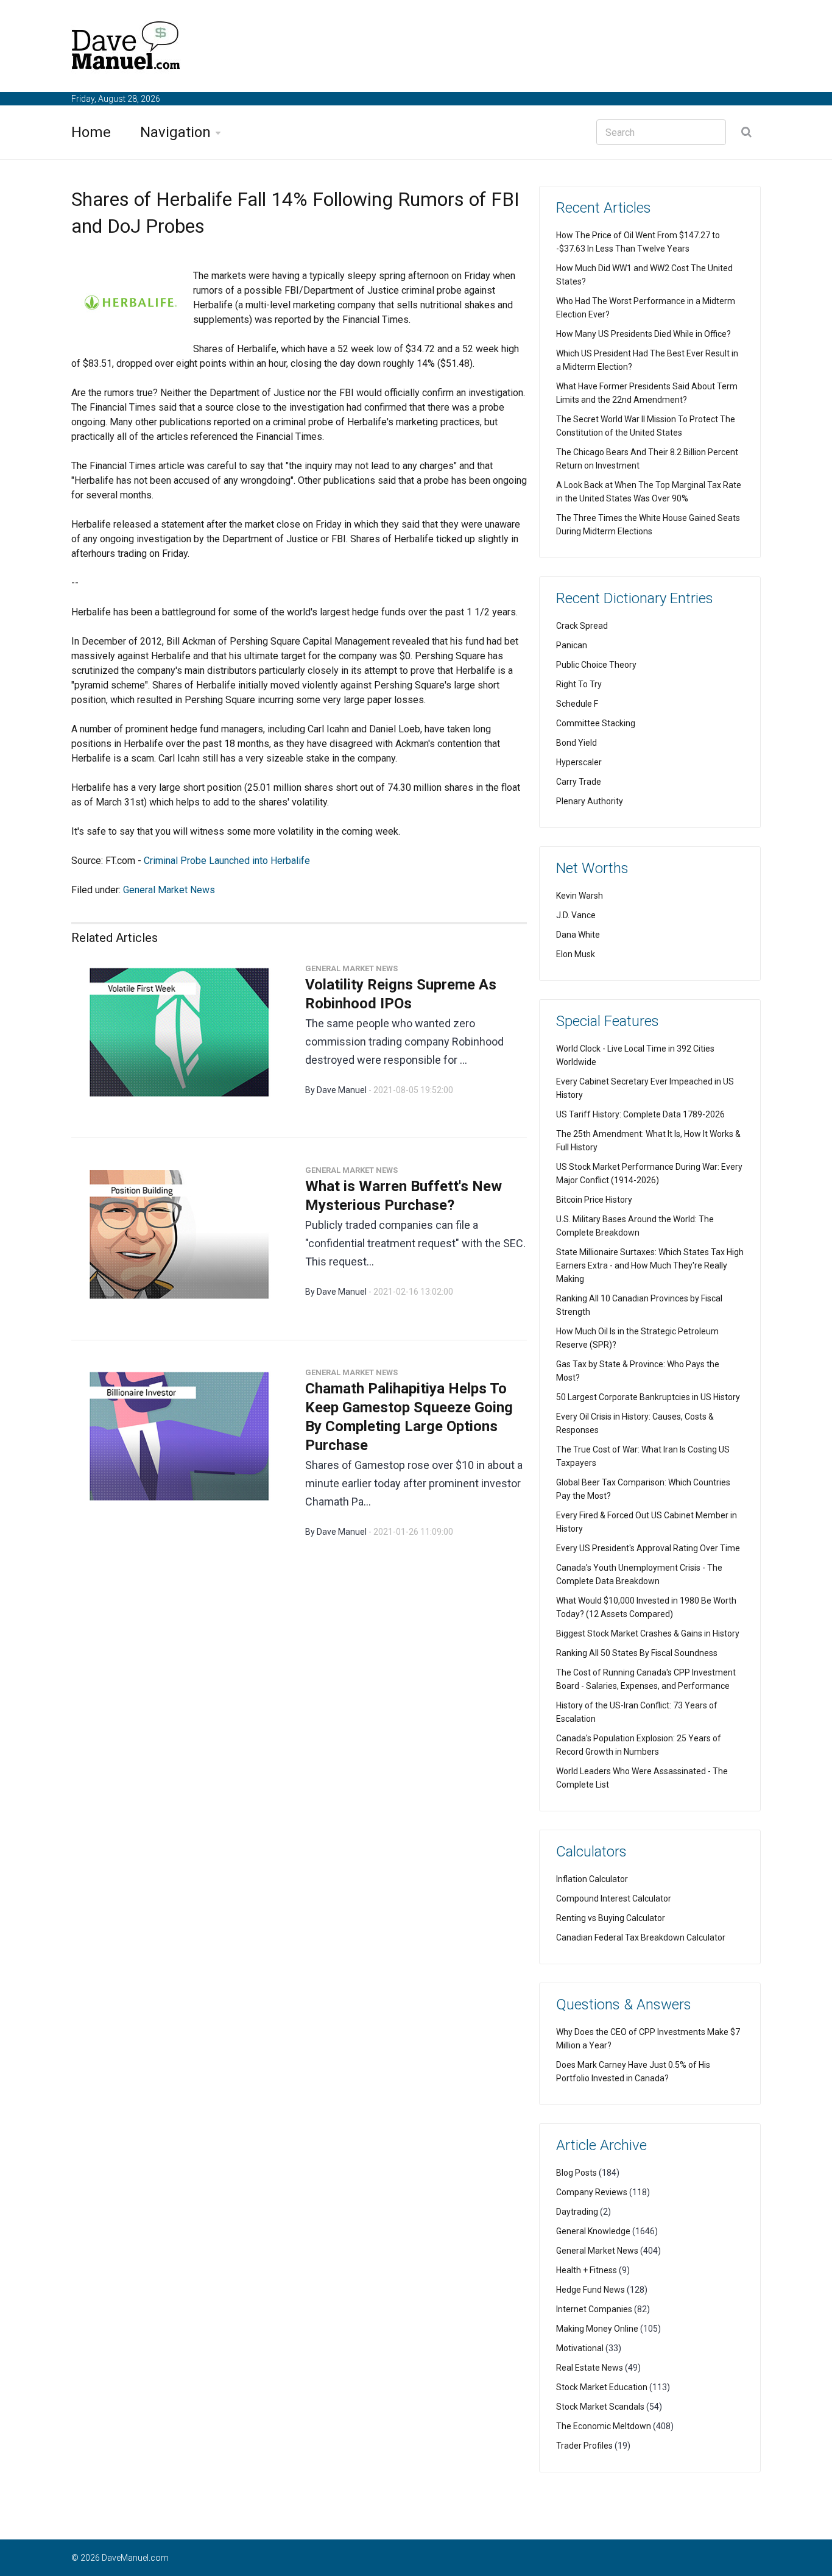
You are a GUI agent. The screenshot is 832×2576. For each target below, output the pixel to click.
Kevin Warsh (580, 896)
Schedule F (577, 704)
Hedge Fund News (591, 2290)
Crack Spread (582, 626)
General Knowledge (593, 2231)
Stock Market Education (602, 2387)
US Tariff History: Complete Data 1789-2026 (640, 1114)
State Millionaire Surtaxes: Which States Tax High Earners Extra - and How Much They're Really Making (650, 1265)
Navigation (175, 132)
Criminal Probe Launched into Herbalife (227, 861)
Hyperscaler (579, 762)
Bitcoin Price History (594, 1200)
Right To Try (579, 684)
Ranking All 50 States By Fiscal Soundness (637, 1653)
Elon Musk (576, 954)
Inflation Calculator (592, 1879)
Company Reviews (592, 2192)
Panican (572, 645)
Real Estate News (590, 2368)
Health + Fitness (587, 2270)
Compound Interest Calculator (614, 1898)
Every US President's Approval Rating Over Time (648, 1548)
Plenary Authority (590, 801)
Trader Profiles (584, 2446)
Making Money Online (597, 2329)
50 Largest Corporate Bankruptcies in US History (648, 1397)
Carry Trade (579, 782)
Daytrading (577, 2212)
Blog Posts (576, 2173)
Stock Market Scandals (600, 2407)
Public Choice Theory (596, 665)
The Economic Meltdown (604, 2426)
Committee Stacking (596, 723)
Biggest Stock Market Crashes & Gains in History (648, 1633)
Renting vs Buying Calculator (611, 1918)
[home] (126, 48)
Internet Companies (594, 2309)
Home (91, 132)
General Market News (169, 890)
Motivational (580, 2348)
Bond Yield (576, 743)
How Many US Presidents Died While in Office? (643, 334)
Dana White (578, 935)
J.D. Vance (576, 915)
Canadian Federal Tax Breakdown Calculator (641, 1937)
